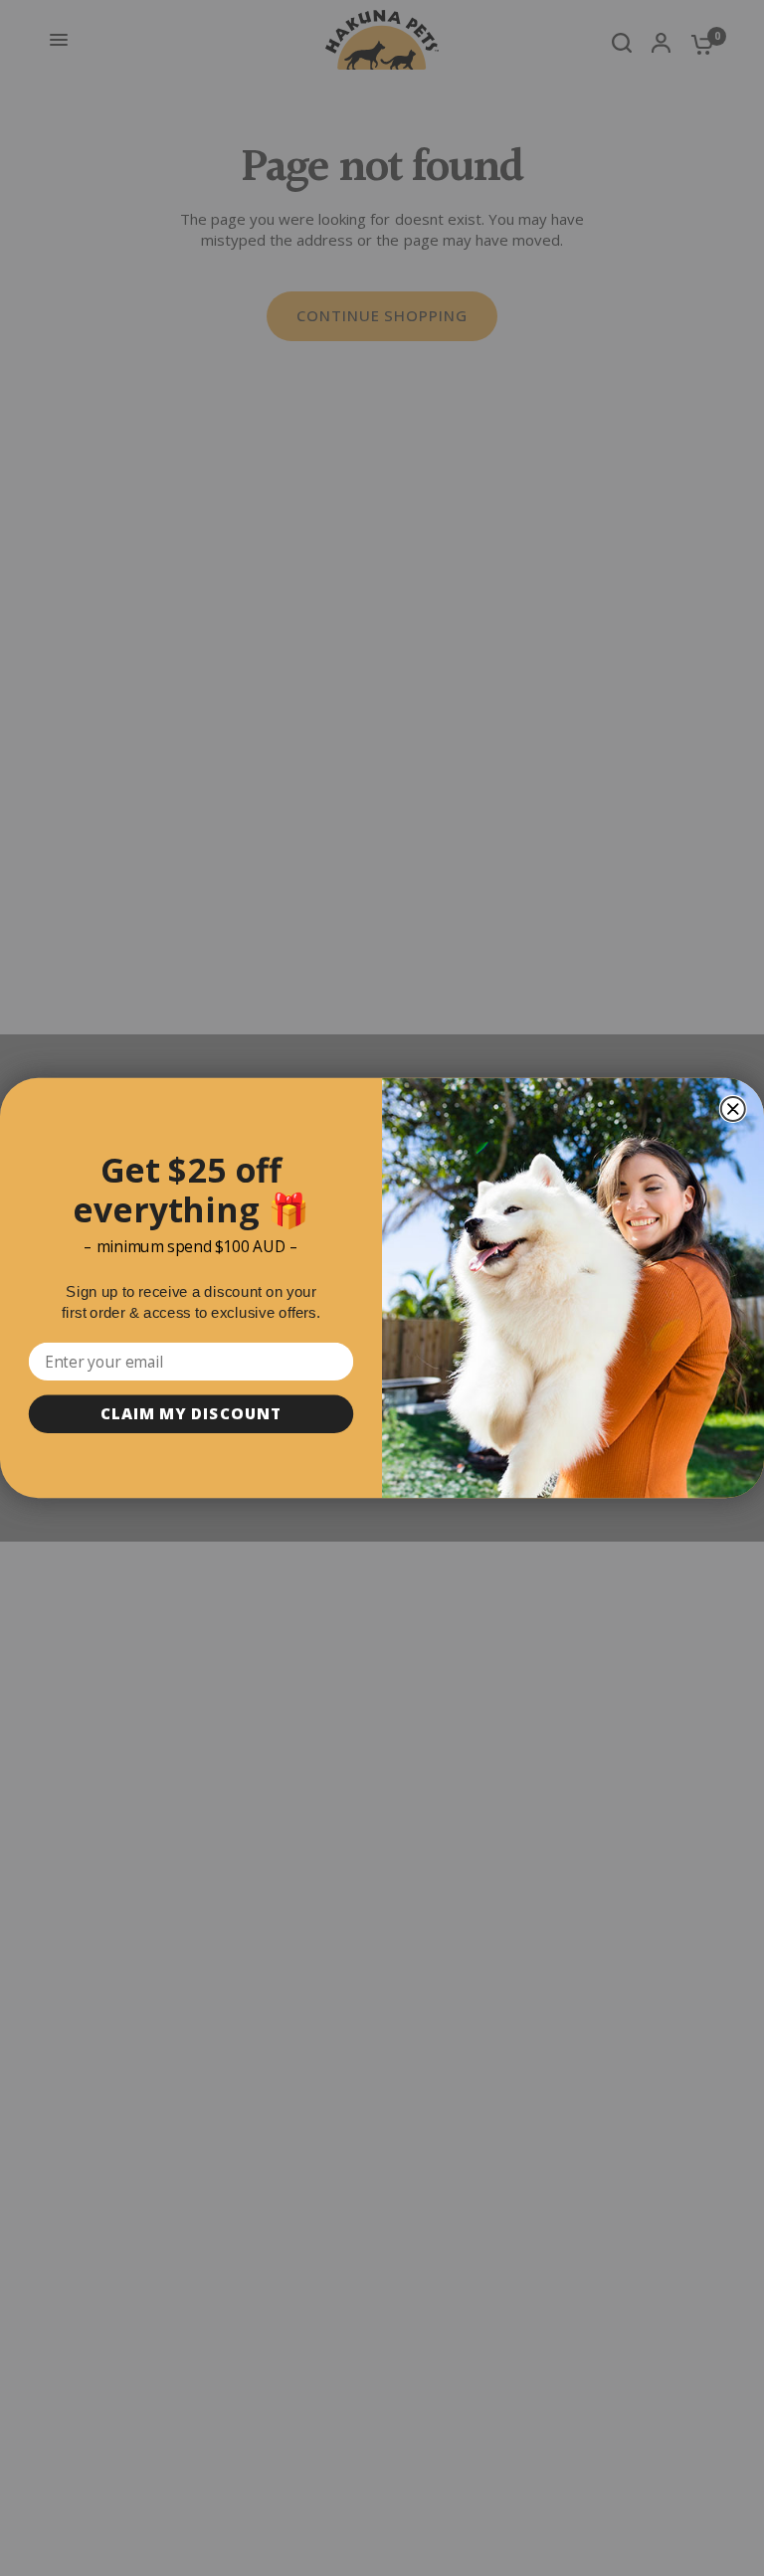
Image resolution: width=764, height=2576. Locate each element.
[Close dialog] (733, 1109)
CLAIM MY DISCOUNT (191, 1414)
